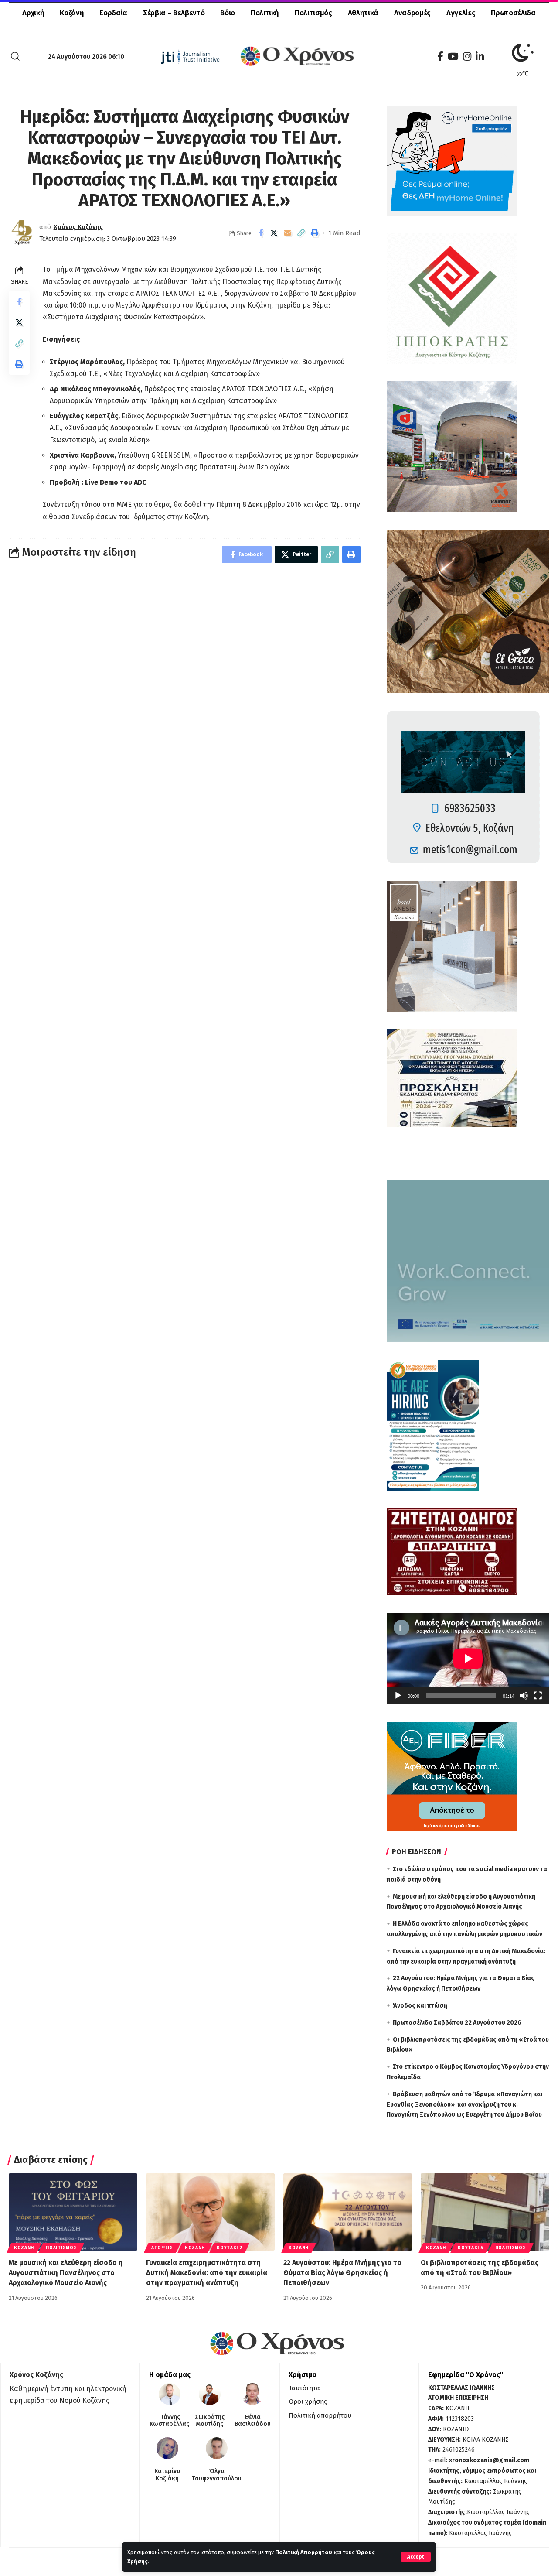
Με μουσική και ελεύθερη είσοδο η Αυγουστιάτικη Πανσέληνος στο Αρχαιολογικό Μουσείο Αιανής (66, 2273)
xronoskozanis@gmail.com (489, 2460)
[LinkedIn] (480, 56)
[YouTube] (453, 56)
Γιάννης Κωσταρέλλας (169, 2421)
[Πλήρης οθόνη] (538, 1696)
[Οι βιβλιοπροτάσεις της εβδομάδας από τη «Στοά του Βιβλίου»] (485, 2212)
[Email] (288, 233)
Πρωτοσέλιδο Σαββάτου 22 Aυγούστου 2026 (457, 2023)
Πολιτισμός (61, 2248)
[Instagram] (467, 56)
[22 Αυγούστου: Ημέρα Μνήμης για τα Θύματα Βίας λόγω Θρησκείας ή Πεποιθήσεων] (348, 2212)
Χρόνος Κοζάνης (78, 227)
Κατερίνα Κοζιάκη (167, 2475)
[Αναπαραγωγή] (398, 1696)
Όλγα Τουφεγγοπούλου (217, 2475)
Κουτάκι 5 (470, 2248)
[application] (468, 1659)
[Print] (315, 233)
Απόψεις (162, 2248)
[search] (15, 56)
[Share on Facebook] (261, 233)
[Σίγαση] (524, 1696)
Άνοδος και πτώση (420, 2006)
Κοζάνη (24, 2248)
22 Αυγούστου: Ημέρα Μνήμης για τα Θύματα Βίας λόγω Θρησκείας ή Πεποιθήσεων (342, 2273)
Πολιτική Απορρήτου (304, 2552)
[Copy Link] (301, 233)
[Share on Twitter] (274, 233)
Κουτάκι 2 (229, 2248)
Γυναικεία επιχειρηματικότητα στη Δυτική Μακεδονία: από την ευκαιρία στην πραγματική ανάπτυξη (207, 2273)
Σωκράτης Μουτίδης (210, 2421)
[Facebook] (440, 56)
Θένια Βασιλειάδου (253, 2421)
